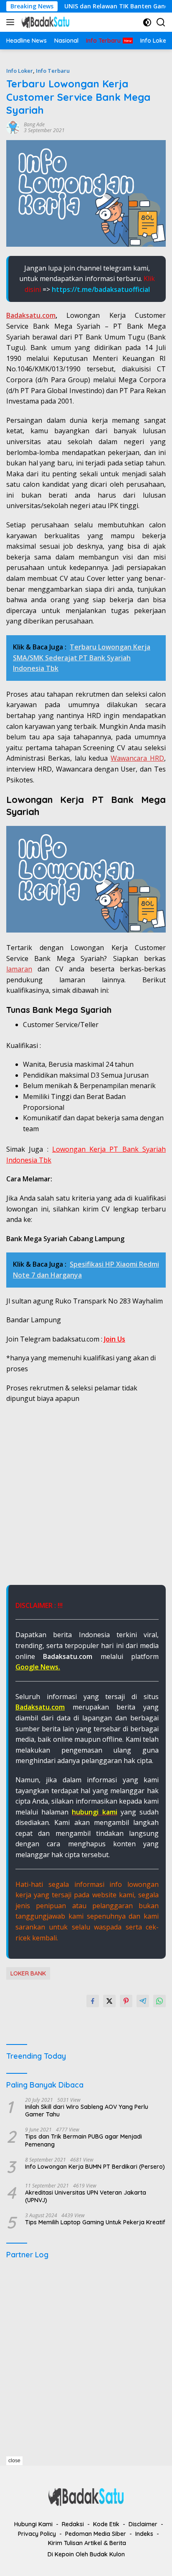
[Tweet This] (109, 2001)
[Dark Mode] (147, 22)
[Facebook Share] (93, 2001)
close (14, 2461)
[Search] (161, 22)
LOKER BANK (28, 1973)
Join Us (115, 1339)
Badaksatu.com (31, 315)
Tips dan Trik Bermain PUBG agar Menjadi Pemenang (83, 2140)
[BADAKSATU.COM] (44, 22)
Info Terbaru (53, 71)
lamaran (19, 969)
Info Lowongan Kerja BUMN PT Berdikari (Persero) (95, 2167)
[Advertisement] (86, 1499)
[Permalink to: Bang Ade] (13, 127)
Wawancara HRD (137, 758)
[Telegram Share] (143, 2001)
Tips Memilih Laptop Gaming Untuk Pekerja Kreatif (95, 2222)
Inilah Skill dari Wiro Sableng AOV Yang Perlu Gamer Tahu (87, 2111)
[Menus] (12, 22)
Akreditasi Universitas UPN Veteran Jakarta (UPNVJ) (86, 2196)
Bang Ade (34, 124)
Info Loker (20, 71)
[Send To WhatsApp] (159, 2001)
